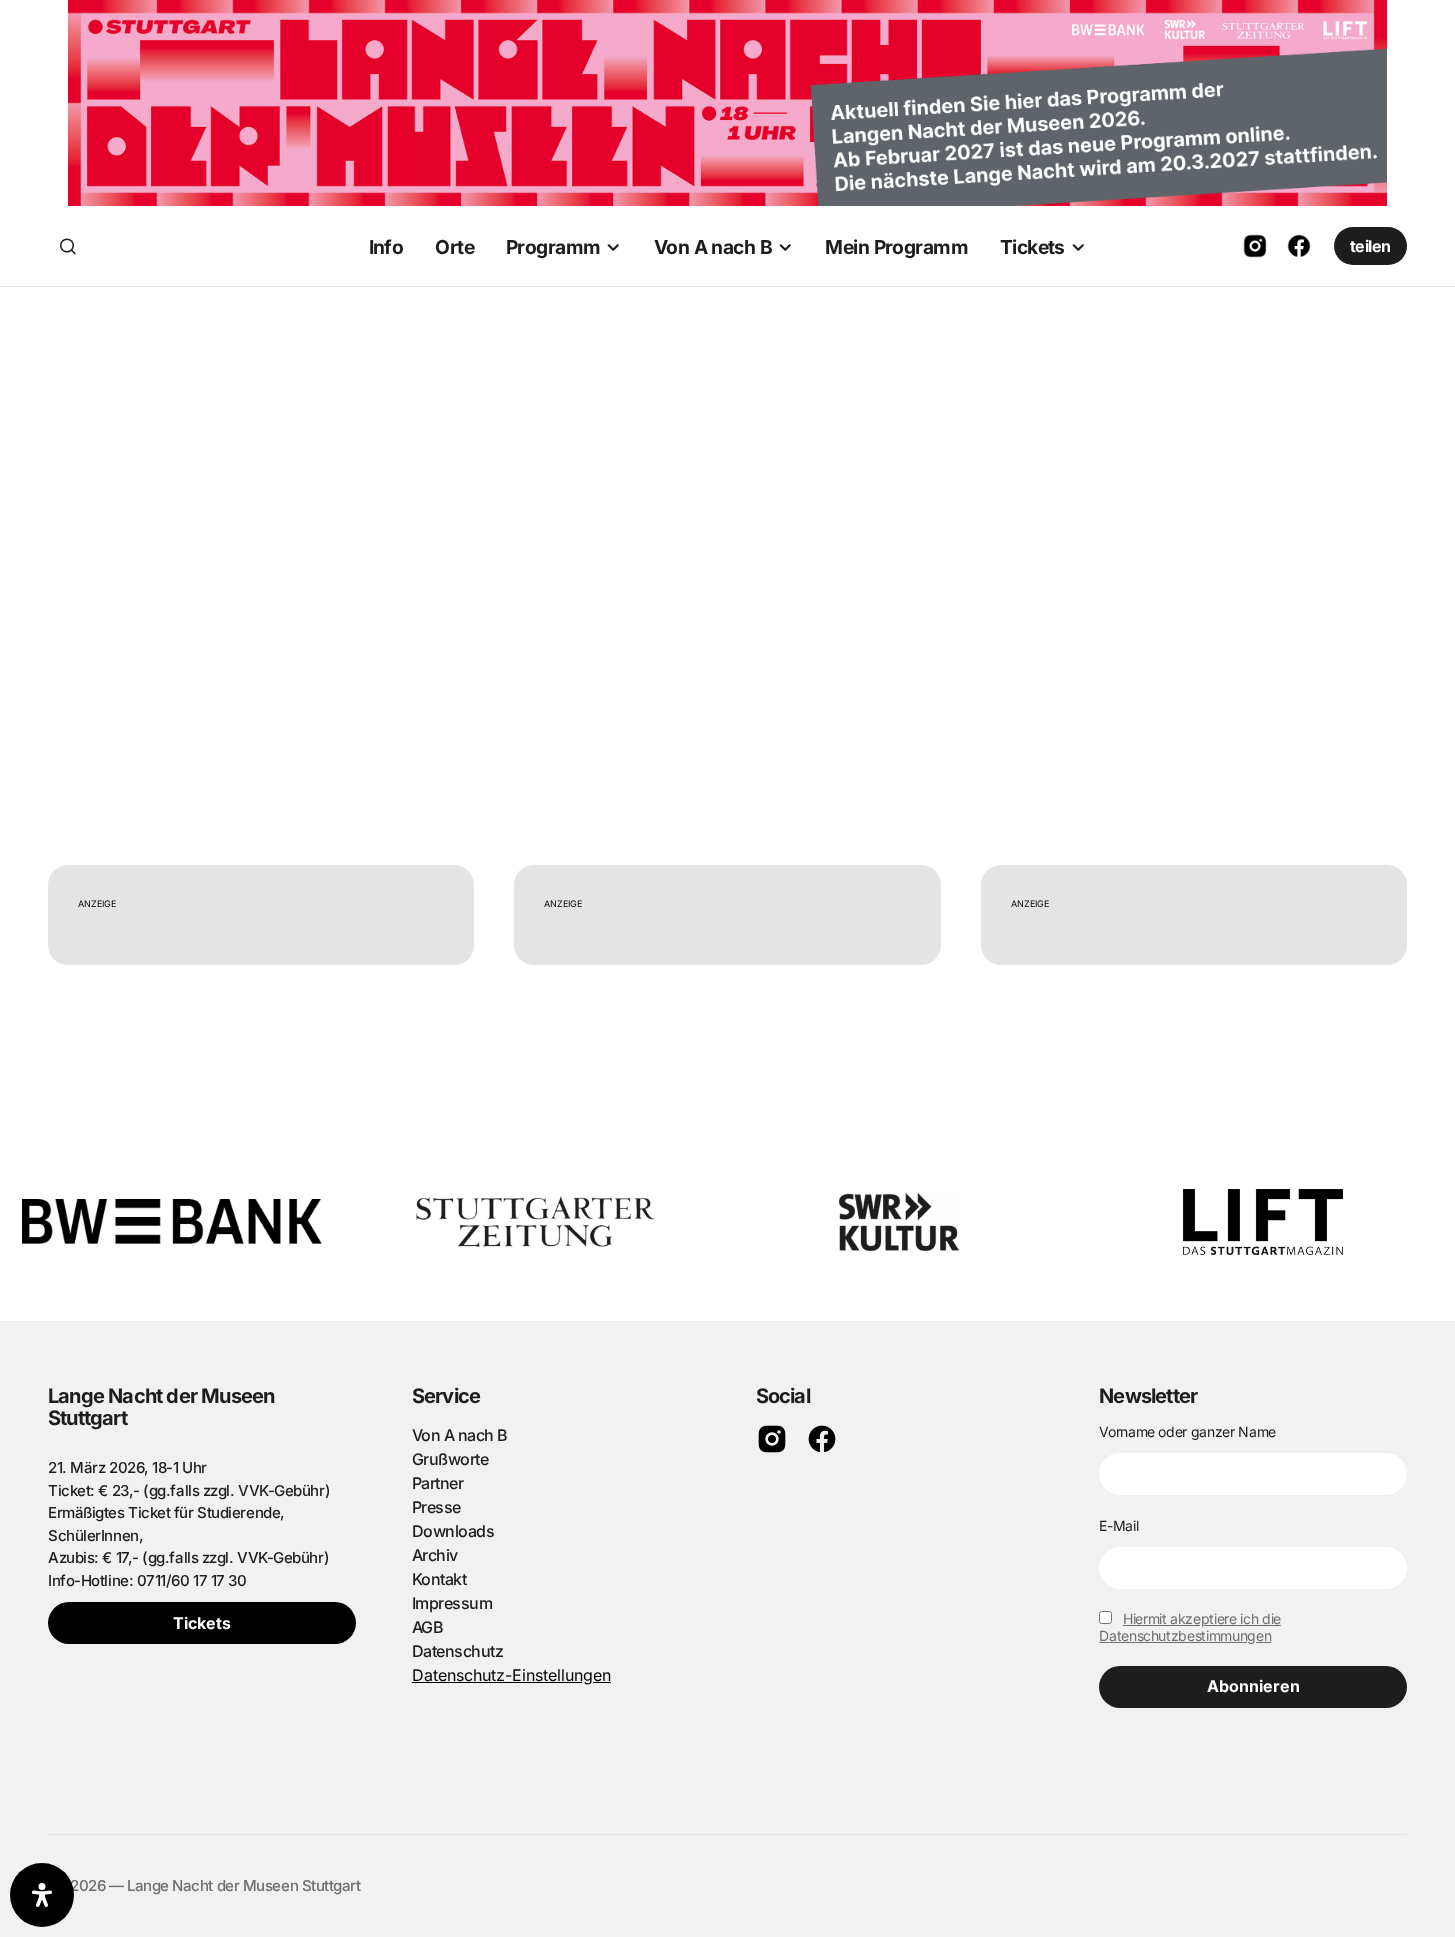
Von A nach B (460, 1435)
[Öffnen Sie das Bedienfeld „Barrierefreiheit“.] (42, 1895)
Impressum (452, 1603)
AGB (428, 1627)
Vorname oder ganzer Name (1187, 1431)
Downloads (453, 1531)
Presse (436, 1507)
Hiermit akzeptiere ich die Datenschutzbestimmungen (1190, 1627)
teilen (1370, 246)
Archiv (435, 1555)
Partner (438, 1483)
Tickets (202, 1623)
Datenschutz (458, 1651)
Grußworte (450, 1459)
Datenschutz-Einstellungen (511, 1675)
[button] (68, 246)
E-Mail (1118, 1525)
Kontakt (439, 1579)
